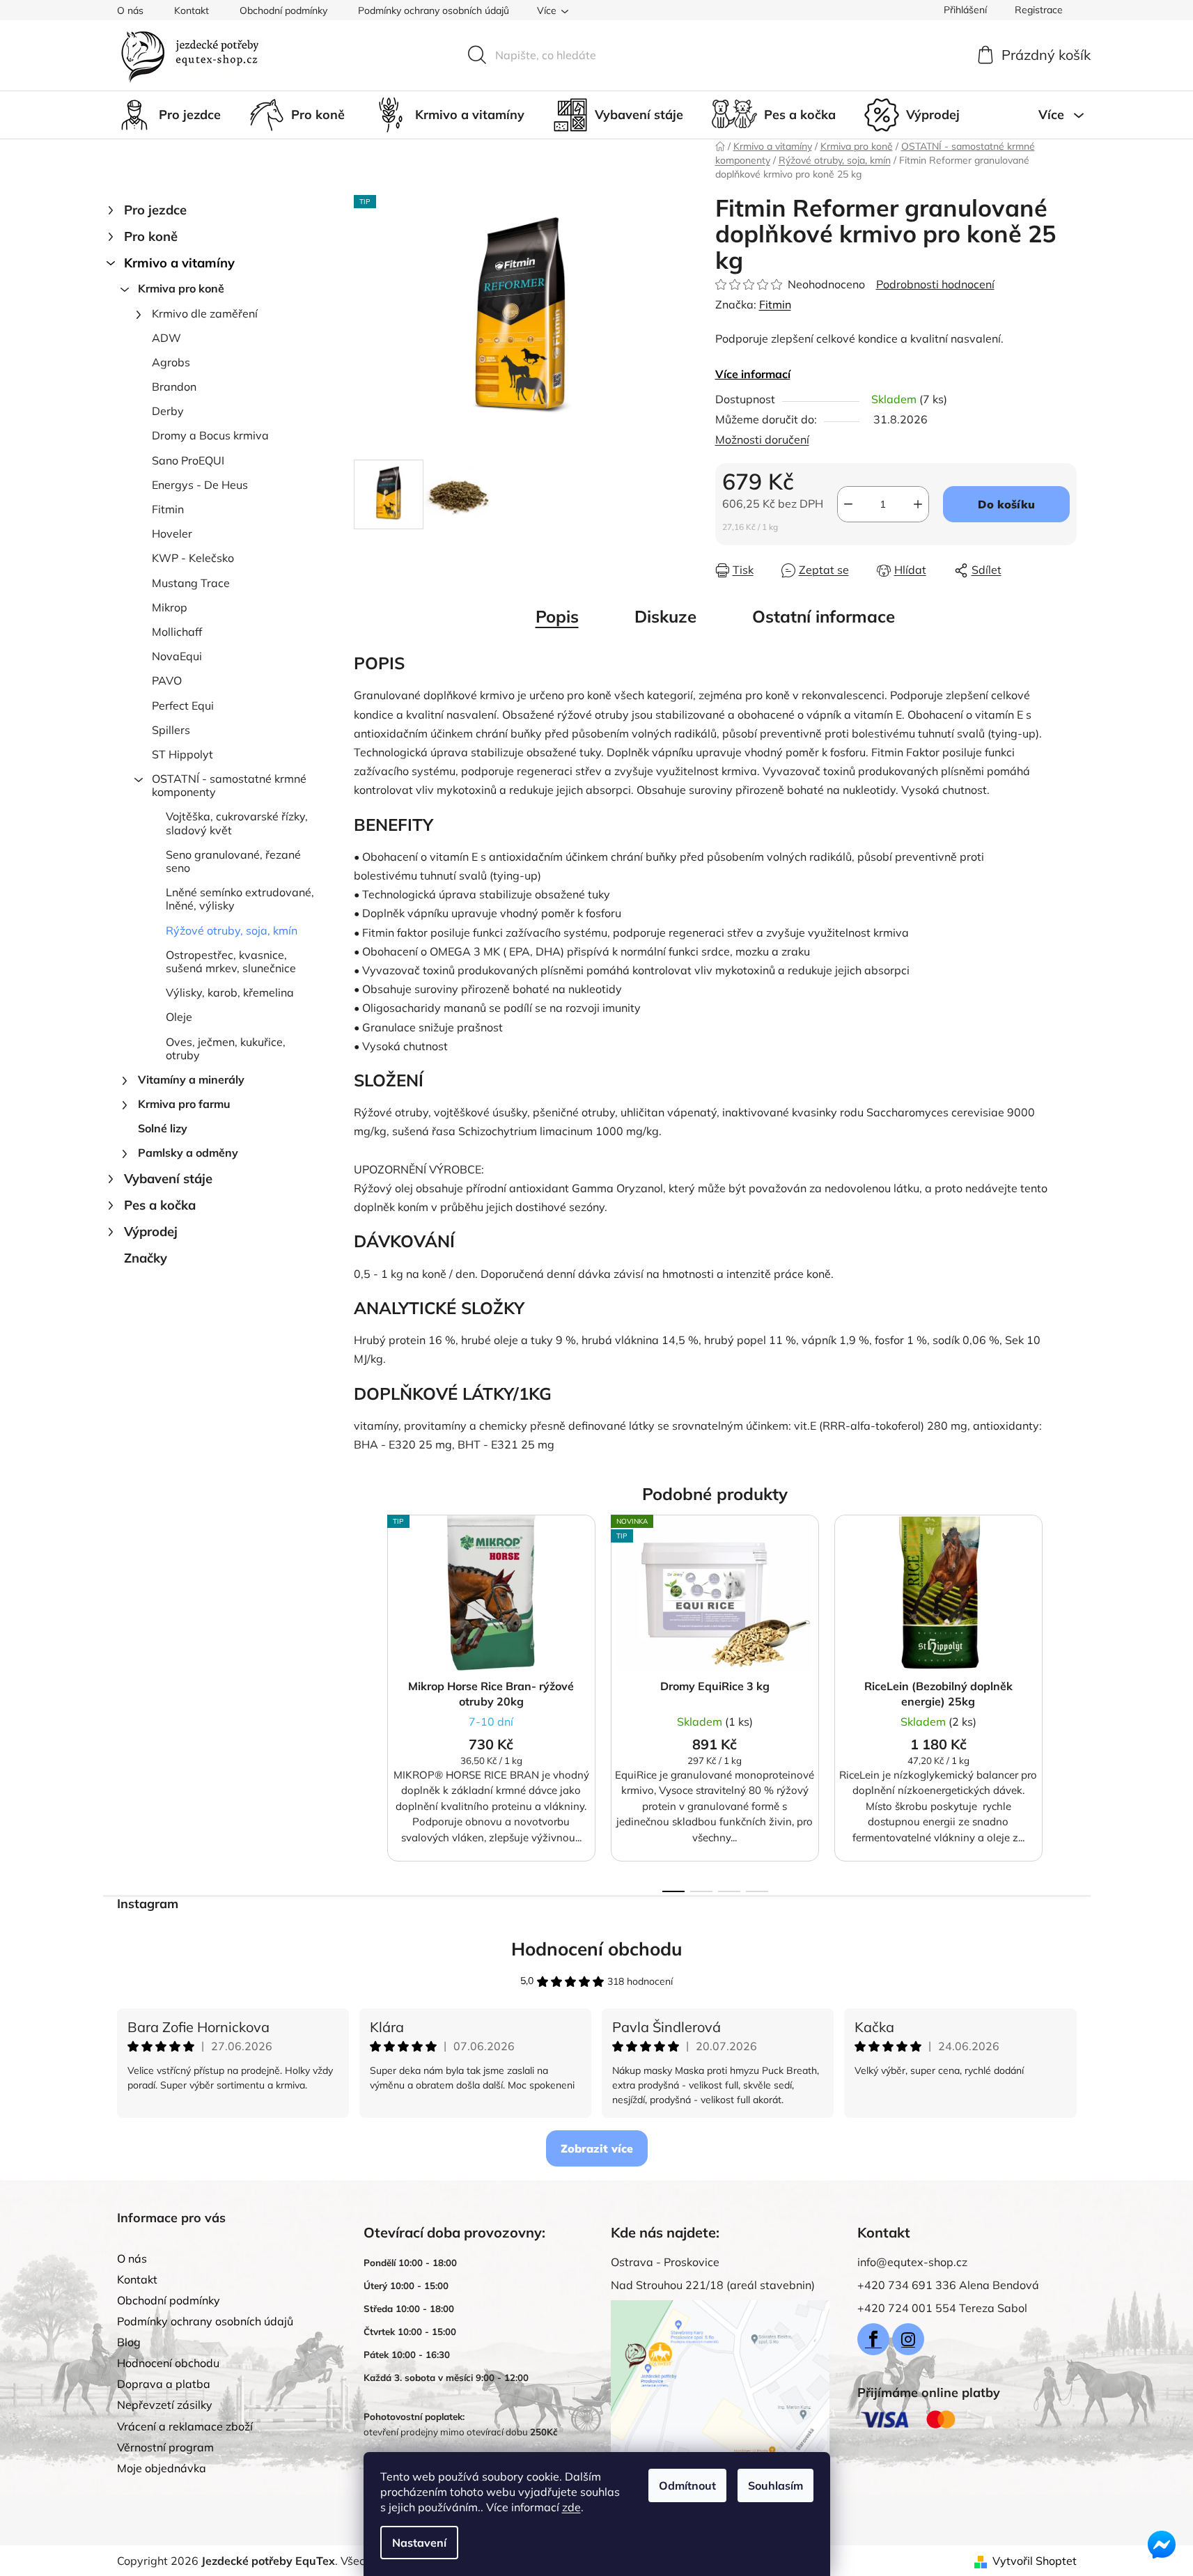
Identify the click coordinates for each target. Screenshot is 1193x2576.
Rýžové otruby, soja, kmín (232, 930)
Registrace (1039, 10)
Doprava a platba (164, 2384)
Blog (129, 2342)
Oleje (179, 1017)
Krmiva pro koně (181, 288)
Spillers (171, 730)
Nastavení (419, 2543)
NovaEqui (177, 656)
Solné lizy (163, 1128)
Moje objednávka (162, 2468)
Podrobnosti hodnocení (935, 284)
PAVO (167, 680)
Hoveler (172, 533)
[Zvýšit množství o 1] (918, 504)
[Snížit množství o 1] (848, 504)
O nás (130, 10)
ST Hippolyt (182, 754)
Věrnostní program (165, 2447)
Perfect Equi (183, 705)
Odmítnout (687, 2485)
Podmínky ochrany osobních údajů (434, 10)
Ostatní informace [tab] (824, 616)
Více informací (753, 374)
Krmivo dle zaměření (205, 313)
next (1066, 1699)
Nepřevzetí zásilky (165, 2405)
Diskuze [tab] (665, 616)
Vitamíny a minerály (191, 1079)
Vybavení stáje (168, 1179)
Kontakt (192, 10)
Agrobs (171, 362)
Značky (146, 1258)
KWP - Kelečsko (193, 558)
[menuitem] (169, 115)
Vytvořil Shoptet (1035, 2561)
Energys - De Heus (200, 485)
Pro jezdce (155, 210)
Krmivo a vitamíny (179, 263)
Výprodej (151, 1232)
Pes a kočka (160, 1205)
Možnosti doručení (762, 439)
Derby (168, 411)
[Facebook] (873, 2339)
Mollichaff (177, 632)
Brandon (174, 387)
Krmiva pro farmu (184, 1104)
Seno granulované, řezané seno (233, 861)
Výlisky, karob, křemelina (230, 992)
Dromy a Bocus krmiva (210, 435)
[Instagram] (908, 2339)
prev (365, 1699)
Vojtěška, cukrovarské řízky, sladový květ (237, 823)
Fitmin (168, 509)
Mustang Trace (191, 583)
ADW (166, 338)
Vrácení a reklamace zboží (185, 2426)
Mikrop (170, 607)
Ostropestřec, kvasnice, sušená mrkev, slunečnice (231, 961)
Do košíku (1006, 504)
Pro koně (151, 236)
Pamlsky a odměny (188, 1153)
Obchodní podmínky (283, 10)
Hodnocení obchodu (597, 1949)
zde (571, 2507)
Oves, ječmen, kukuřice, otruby (226, 1048)
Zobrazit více (597, 2148)
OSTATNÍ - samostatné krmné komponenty (229, 785)
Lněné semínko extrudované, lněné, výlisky (240, 899)
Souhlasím (775, 2485)
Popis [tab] (557, 616)
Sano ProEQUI (188, 460)
